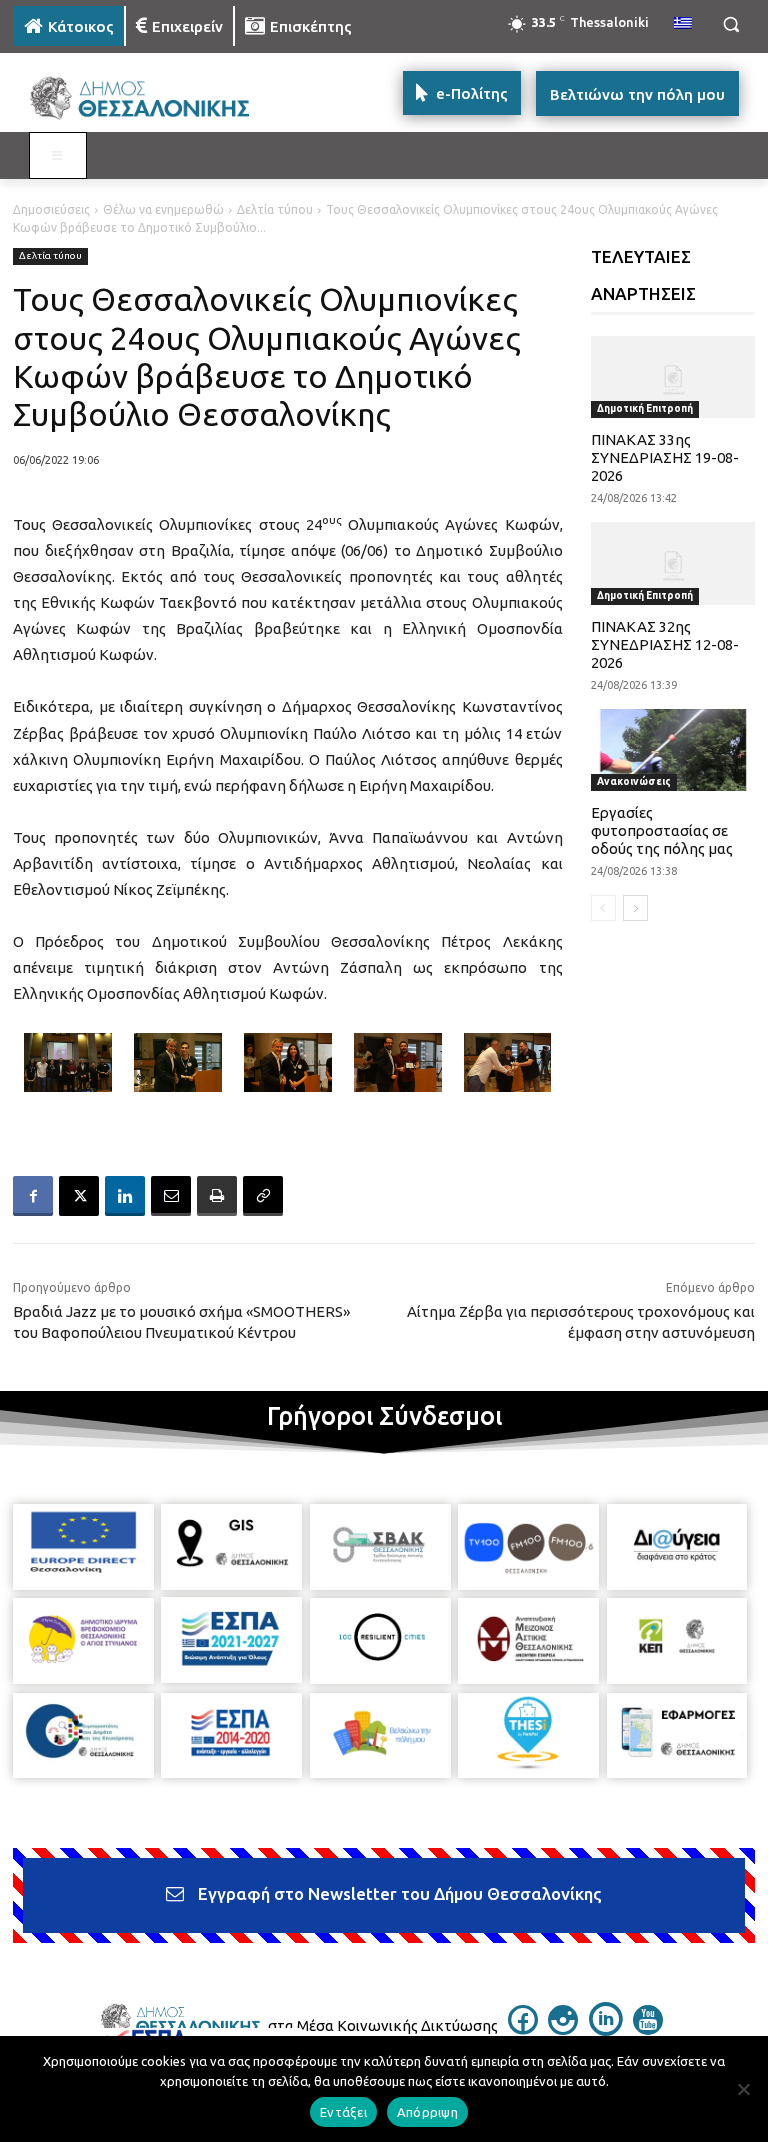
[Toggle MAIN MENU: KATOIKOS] (58, 156)
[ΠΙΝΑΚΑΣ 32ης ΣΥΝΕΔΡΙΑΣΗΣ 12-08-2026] (673, 563)
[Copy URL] (263, 1196)
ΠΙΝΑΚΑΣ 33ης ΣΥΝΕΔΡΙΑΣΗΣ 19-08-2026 (665, 457)
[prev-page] (603, 908)
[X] (79, 1196)
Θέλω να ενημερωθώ (163, 209)
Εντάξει (343, 2112)
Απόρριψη (427, 2112)
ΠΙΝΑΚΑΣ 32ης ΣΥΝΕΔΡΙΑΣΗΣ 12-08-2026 (665, 644)
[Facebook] (33, 1196)
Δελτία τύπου (275, 209)
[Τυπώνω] (217, 1196)
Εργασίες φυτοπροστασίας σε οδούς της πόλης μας (662, 830)
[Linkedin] (125, 1196)
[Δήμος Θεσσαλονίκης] (150, 98)
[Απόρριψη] (743, 2089)
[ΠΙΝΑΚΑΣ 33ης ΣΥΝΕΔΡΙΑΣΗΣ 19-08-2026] (673, 377)
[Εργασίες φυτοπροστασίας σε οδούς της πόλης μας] (673, 750)
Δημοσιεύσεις (51, 209)
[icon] (523, 2029)
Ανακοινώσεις (634, 781)
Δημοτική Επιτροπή (645, 408)
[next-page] (635, 908)
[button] (730, 24)
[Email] (171, 1196)
